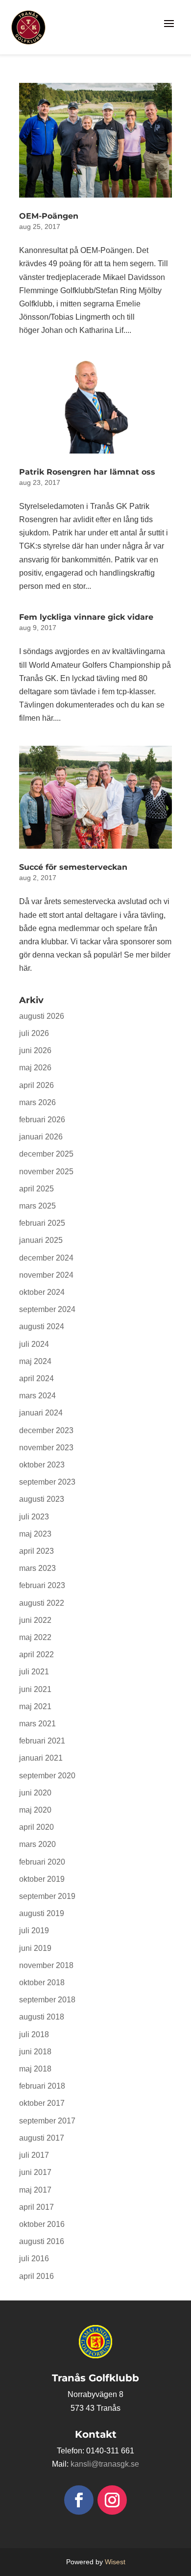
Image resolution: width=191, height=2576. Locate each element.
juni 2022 (35, 1620)
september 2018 (47, 2000)
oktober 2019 (42, 1879)
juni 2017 (35, 2172)
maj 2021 (35, 1706)
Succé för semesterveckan (73, 867)
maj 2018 (35, 2069)
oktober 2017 (42, 2103)
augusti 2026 (42, 1016)
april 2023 (36, 1551)
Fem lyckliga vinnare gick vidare (86, 617)
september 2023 (47, 1482)
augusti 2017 (42, 2138)
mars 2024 (37, 1396)
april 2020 (36, 1827)
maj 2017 (35, 2190)
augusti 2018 (42, 2017)
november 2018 (46, 1965)
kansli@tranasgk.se (105, 2464)
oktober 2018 (42, 1983)
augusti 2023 (42, 1499)
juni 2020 (35, 1793)
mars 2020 (37, 1844)
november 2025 (46, 1172)
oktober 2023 (42, 1465)
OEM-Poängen (49, 216)
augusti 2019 (42, 1913)
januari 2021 (41, 1758)
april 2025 (36, 1189)
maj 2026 (35, 1068)
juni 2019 (35, 1948)
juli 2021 (34, 1672)
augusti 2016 (42, 2241)
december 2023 (46, 1430)
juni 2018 (35, 2052)
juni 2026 (35, 1050)
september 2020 (47, 1776)
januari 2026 (41, 1137)
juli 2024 (34, 1344)
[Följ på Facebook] (79, 2500)
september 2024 (47, 1309)
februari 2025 (42, 1223)
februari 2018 (42, 2086)
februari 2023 (42, 1585)
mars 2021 (37, 1724)
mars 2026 (37, 1102)
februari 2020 (42, 1862)
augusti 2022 (42, 1603)
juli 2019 (34, 1931)
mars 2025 (37, 1206)
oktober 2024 (42, 1292)
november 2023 (46, 1448)
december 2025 (46, 1154)
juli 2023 (34, 1517)
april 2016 (36, 2276)
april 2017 (36, 2207)
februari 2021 (42, 1741)
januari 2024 (41, 1413)
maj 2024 (35, 1361)
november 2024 (46, 1275)
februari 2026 (42, 1120)
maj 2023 (35, 1534)
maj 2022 (35, 1637)
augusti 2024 (42, 1326)
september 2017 (47, 2121)
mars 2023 (37, 1568)
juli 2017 (34, 2155)
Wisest (115, 2562)
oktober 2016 (42, 2224)
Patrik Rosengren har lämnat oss (87, 472)
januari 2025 (41, 1240)
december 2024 (46, 1258)
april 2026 (36, 1085)
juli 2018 (34, 2034)
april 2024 (36, 1378)
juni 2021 (35, 1689)
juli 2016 (34, 2259)
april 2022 (36, 1654)
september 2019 (47, 1896)
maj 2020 (35, 1810)
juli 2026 (34, 1033)
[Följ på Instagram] (112, 2500)
